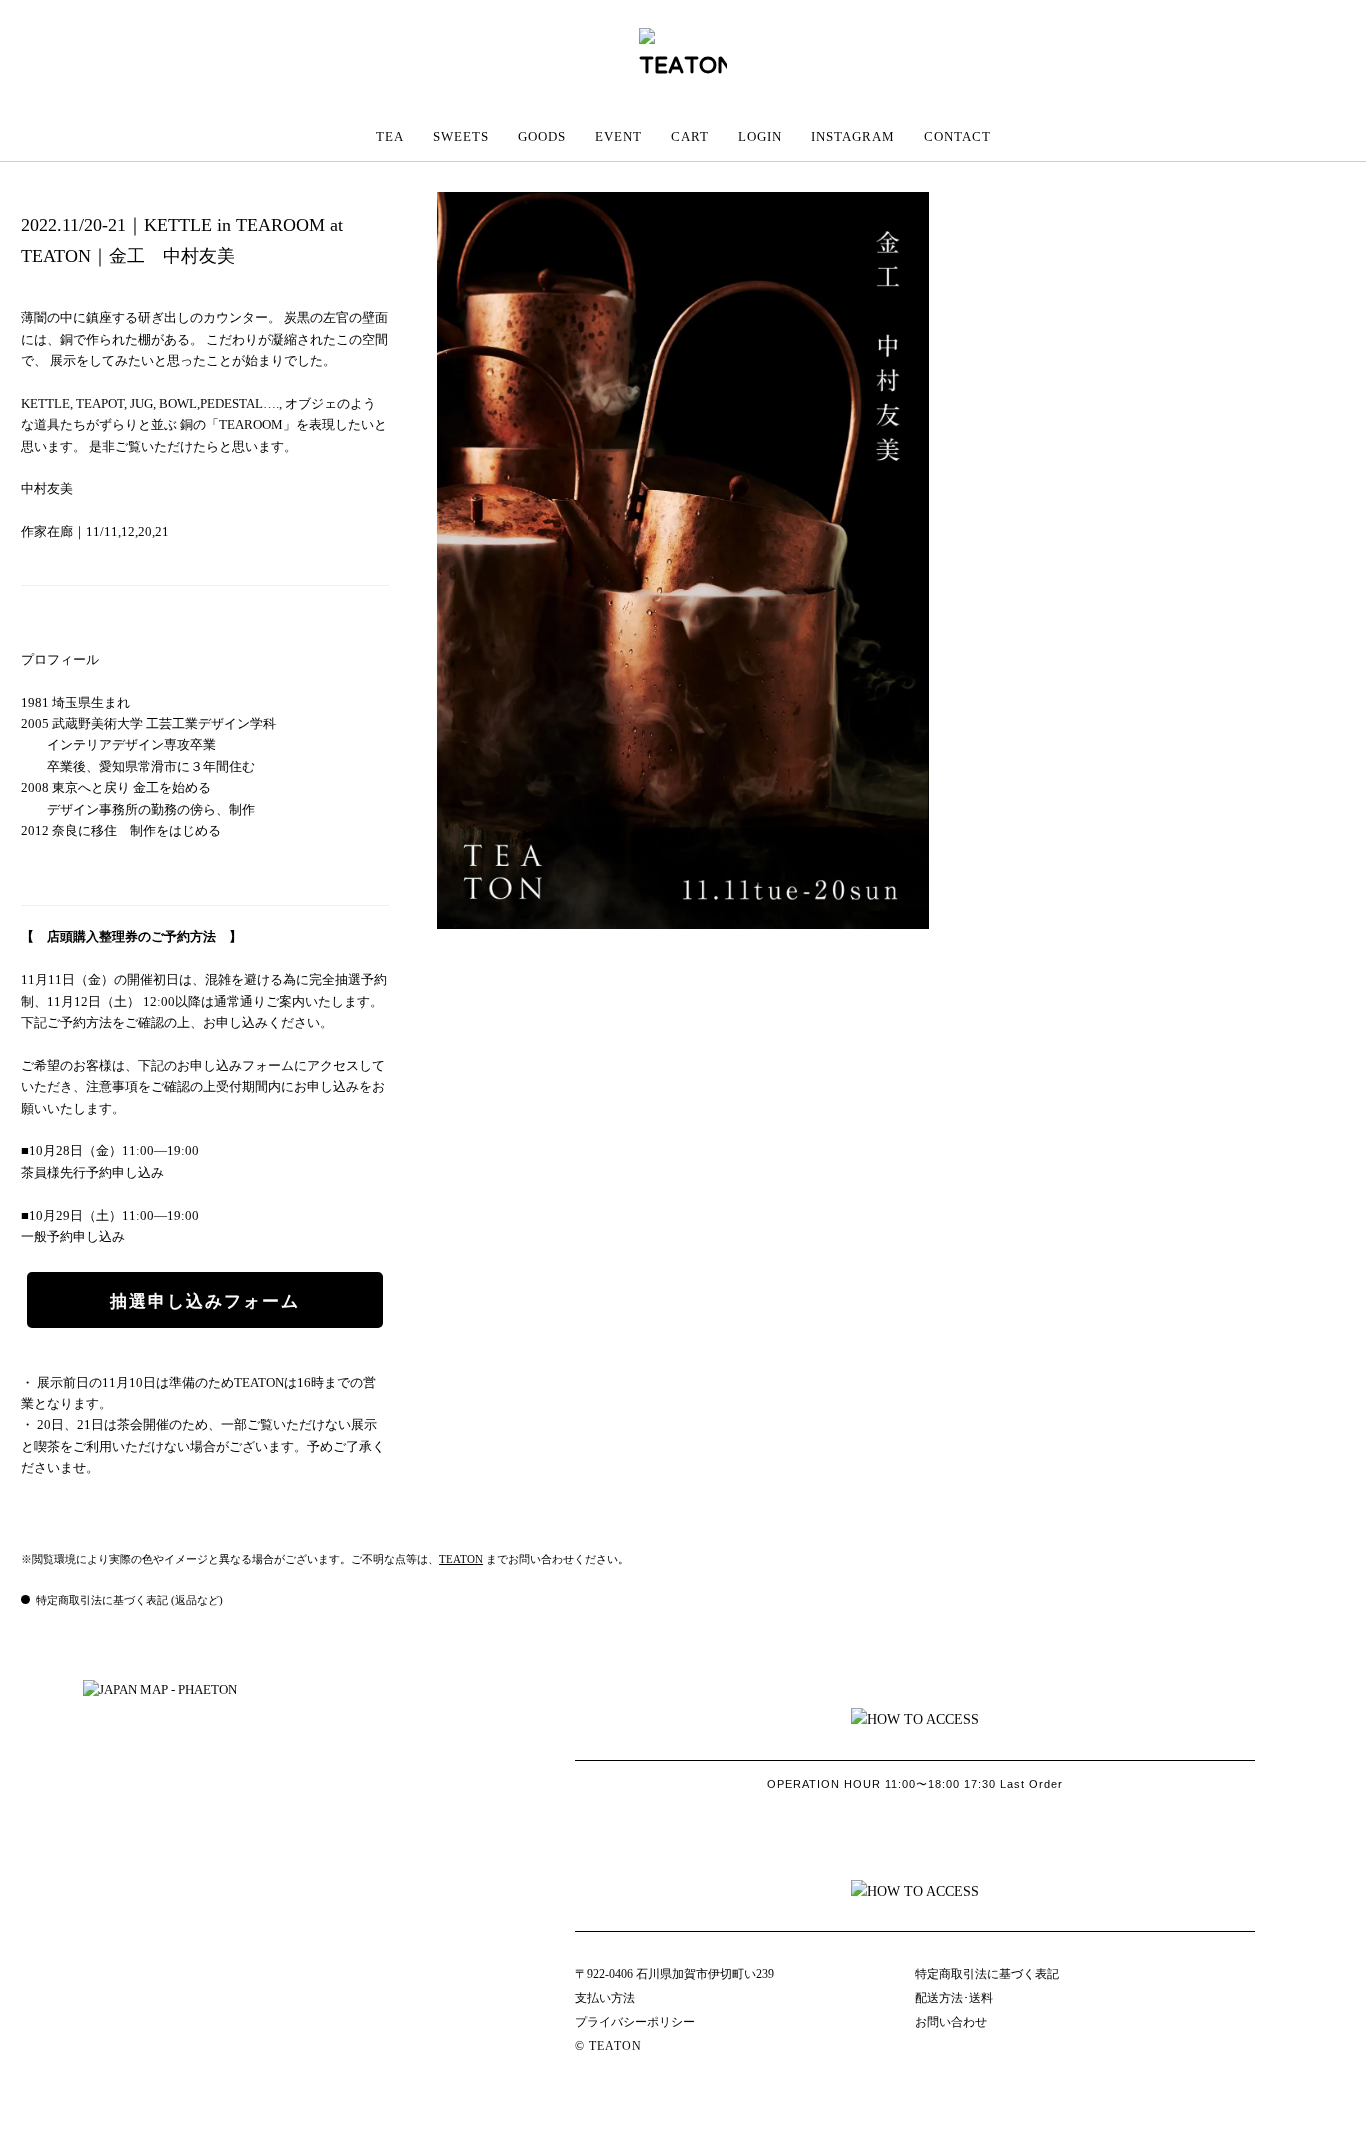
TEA (390, 136)
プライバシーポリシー (635, 2022)
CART (690, 136)
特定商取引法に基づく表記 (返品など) (129, 1600)
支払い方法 (605, 1998)
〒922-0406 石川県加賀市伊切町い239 (674, 1974)
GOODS (542, 136)
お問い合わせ (951, 2022)
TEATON (461, 1559)
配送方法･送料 (954, 1998)
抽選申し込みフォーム (205, 1301)
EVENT (618, 136)
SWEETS (461, 136)
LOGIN (760, 136)
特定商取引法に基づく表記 (987, 1974)
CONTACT (957, 136)
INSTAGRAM (853, 136)
